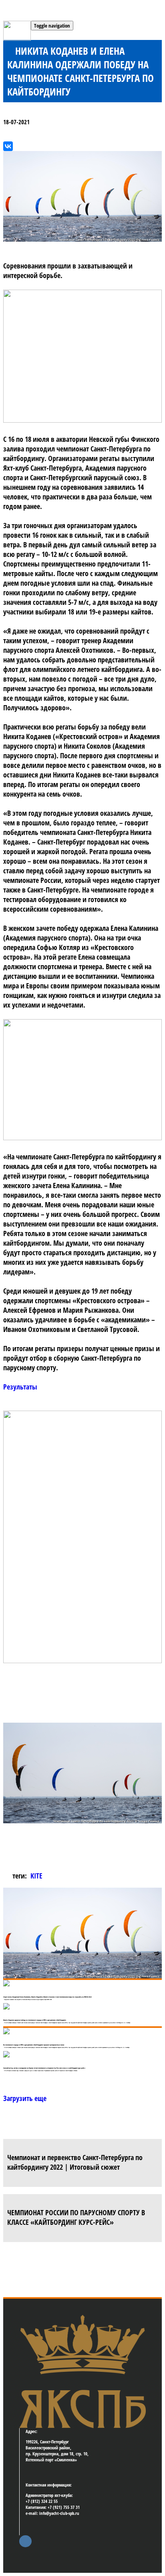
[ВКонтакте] (8, 146)
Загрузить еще (25, 2098)
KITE (36, 1876)
